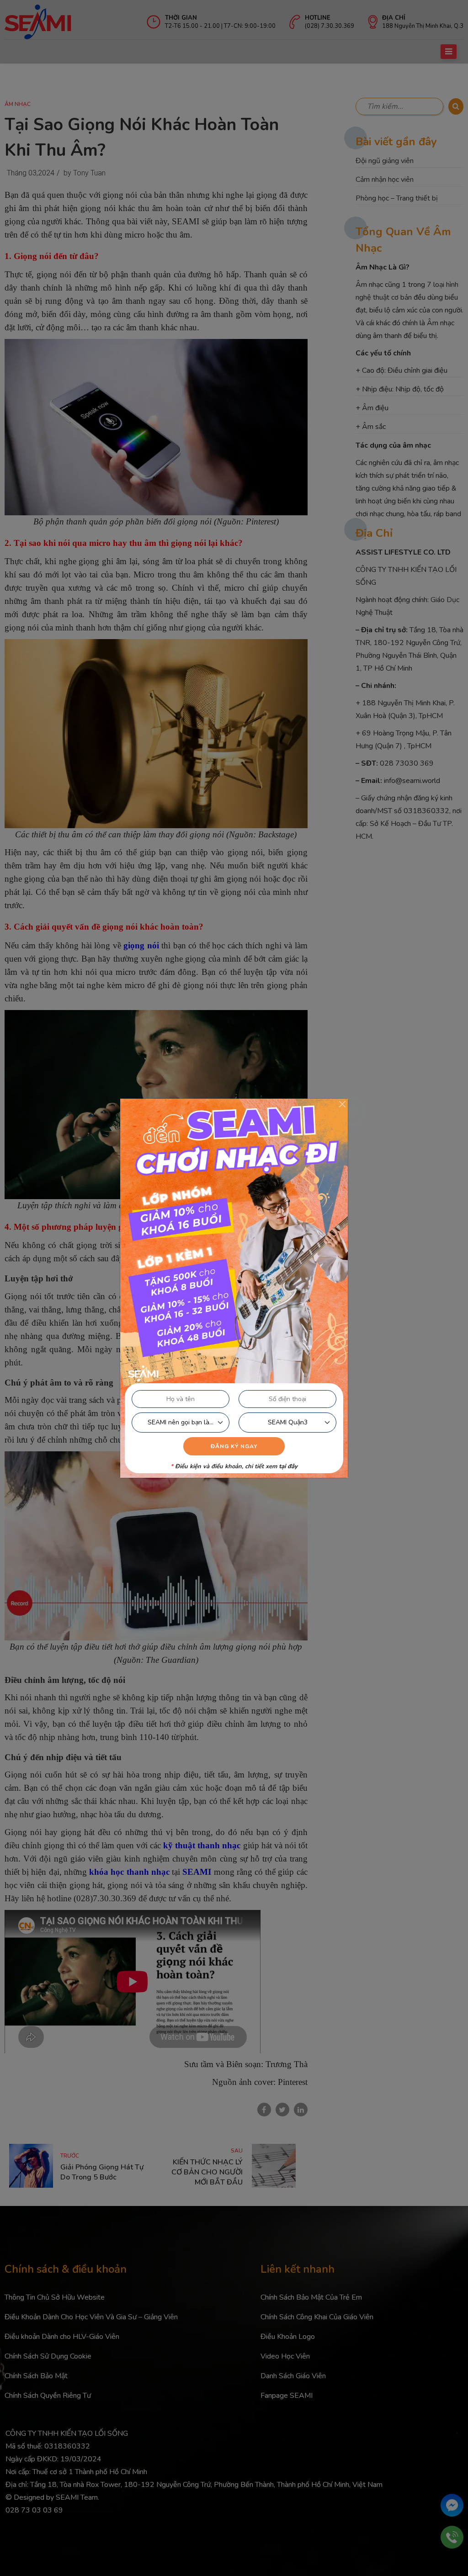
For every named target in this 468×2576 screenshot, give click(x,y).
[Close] (342, 1104)
